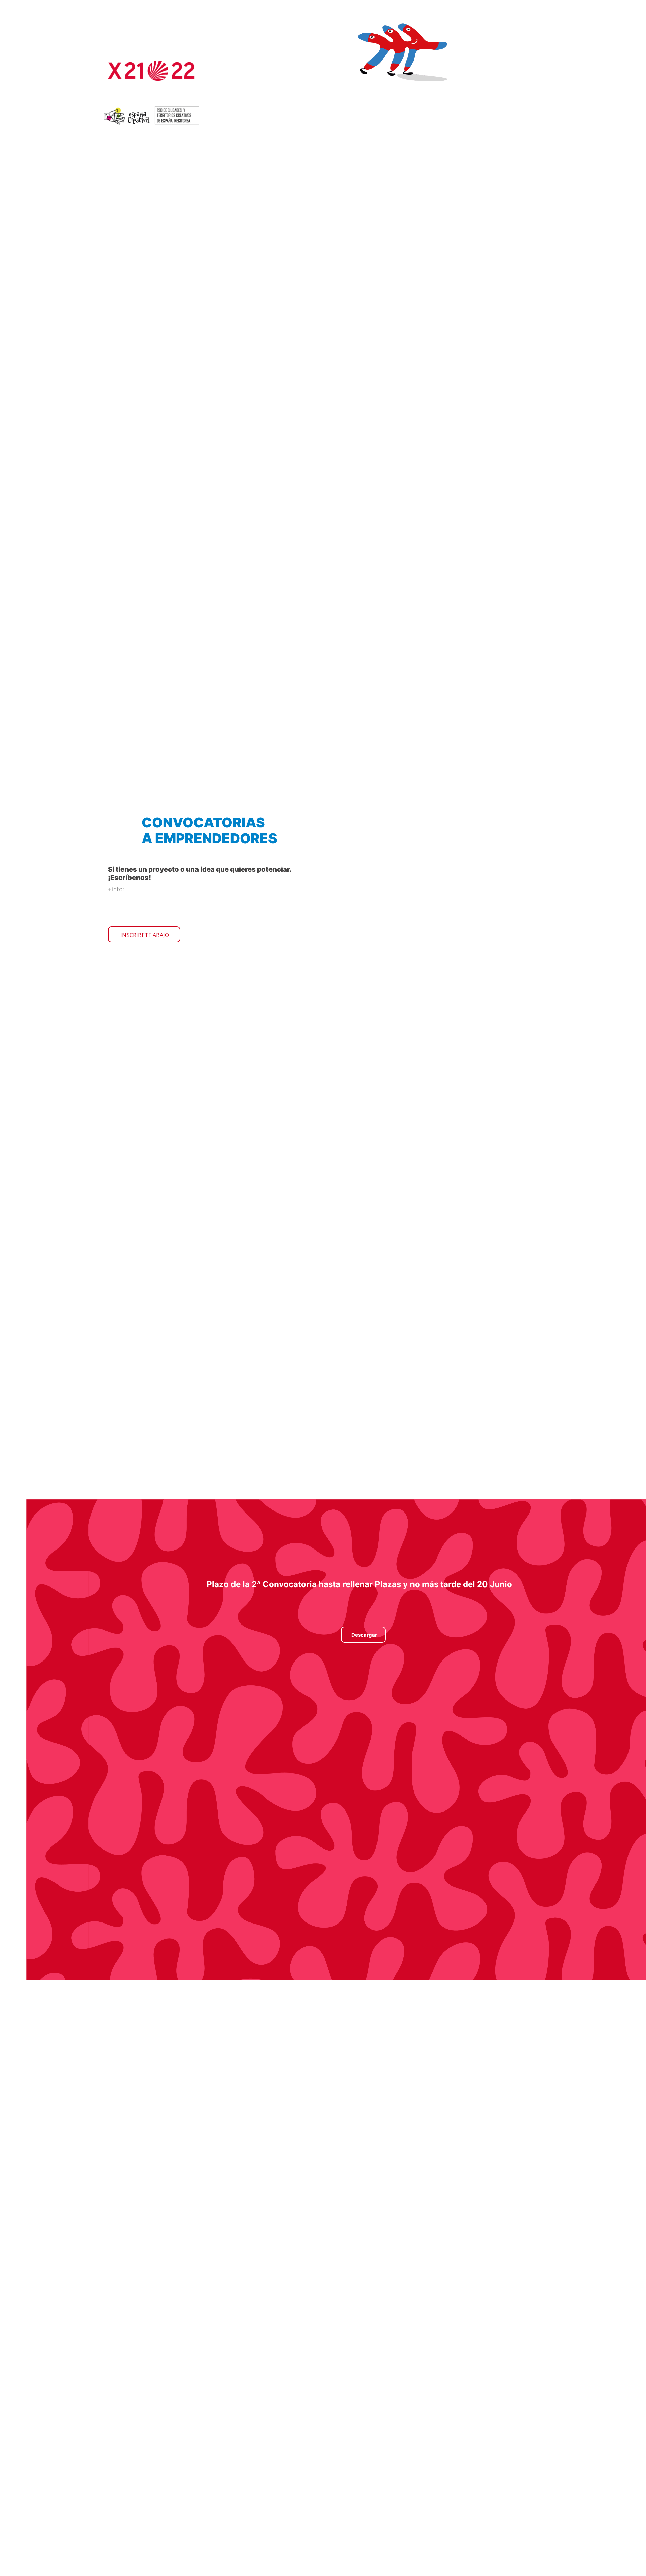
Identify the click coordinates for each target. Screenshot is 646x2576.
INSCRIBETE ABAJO (145, 935)
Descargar (364, 1635)
